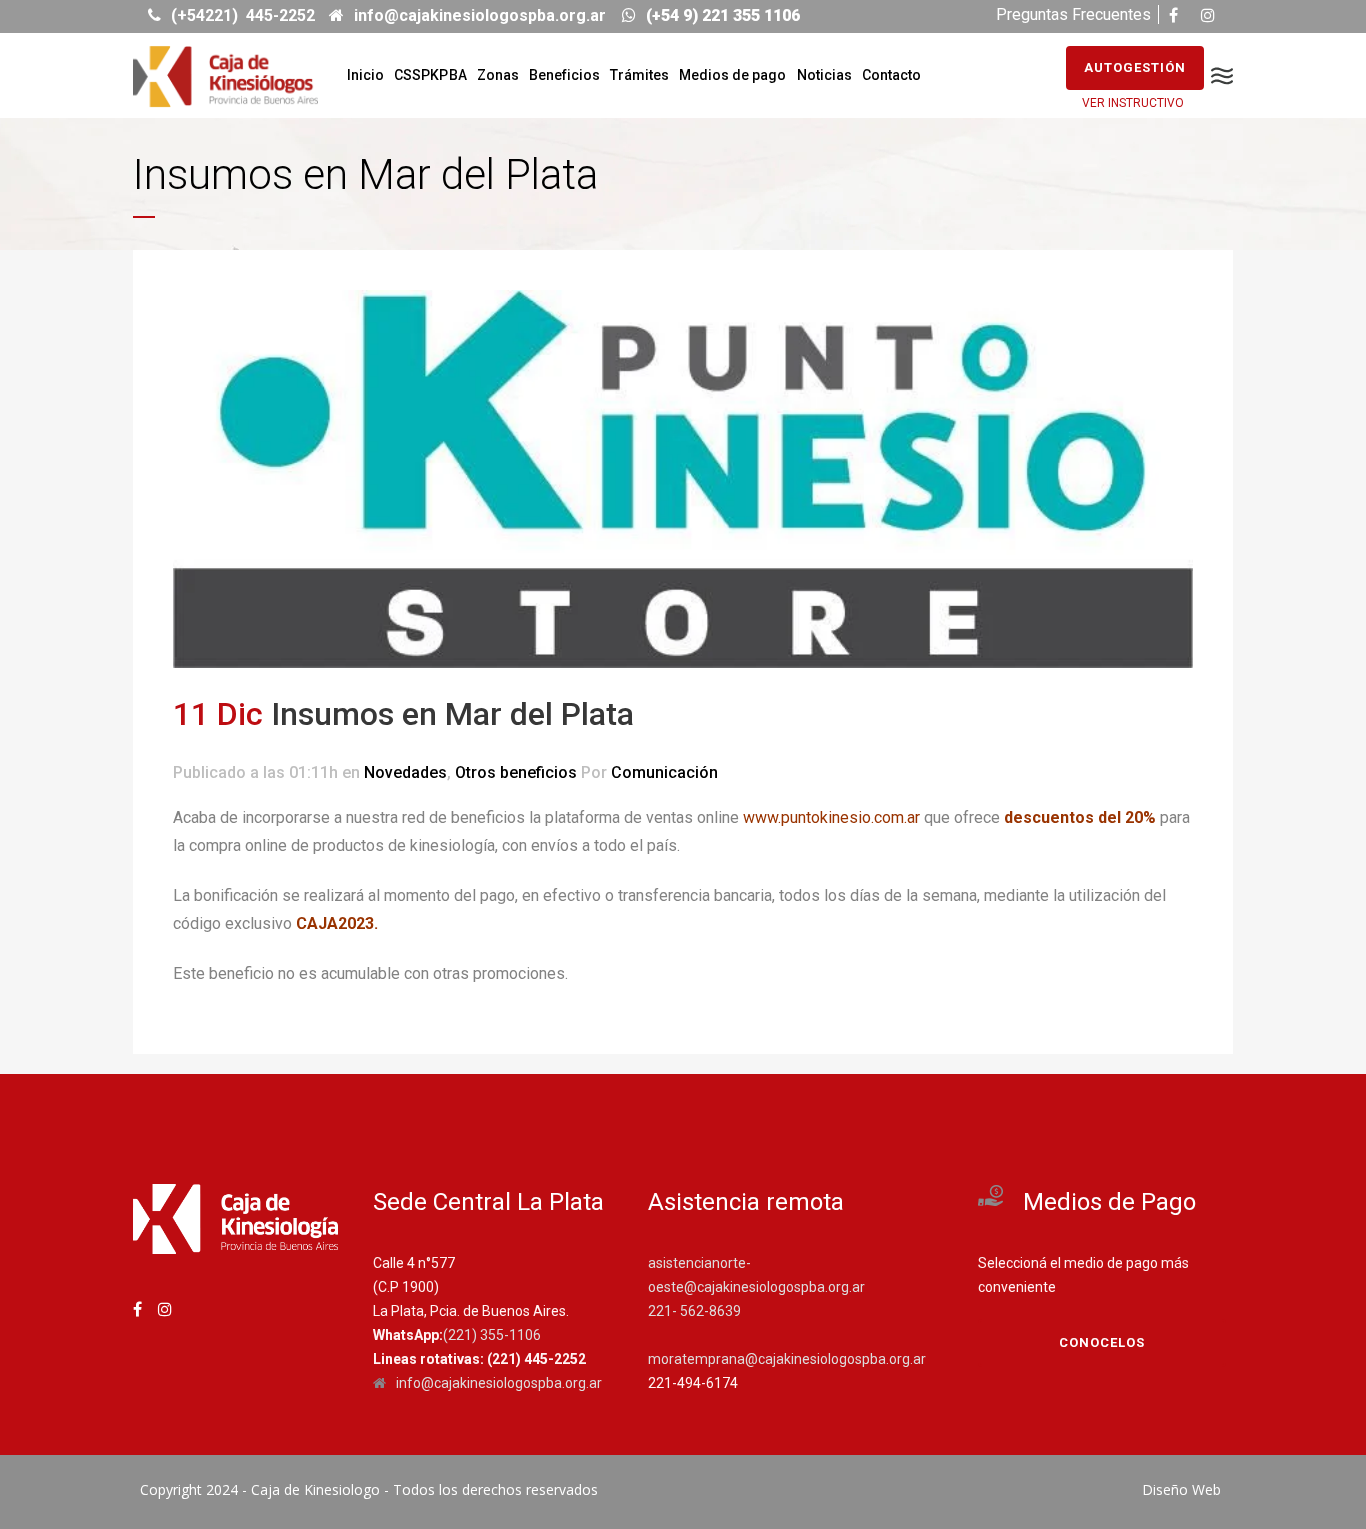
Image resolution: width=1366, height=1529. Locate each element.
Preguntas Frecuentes (1073, 14)
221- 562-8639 (694, 1311)
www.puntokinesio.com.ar (831, 817)
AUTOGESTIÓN (1135, 67)
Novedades (405, 772)
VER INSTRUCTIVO (1133, 103)
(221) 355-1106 (492, 1335)
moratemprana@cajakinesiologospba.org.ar (787, 1359)
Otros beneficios (516, 772)
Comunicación (664, 772)
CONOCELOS (1102, 1342)
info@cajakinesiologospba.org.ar (499, 1383)
